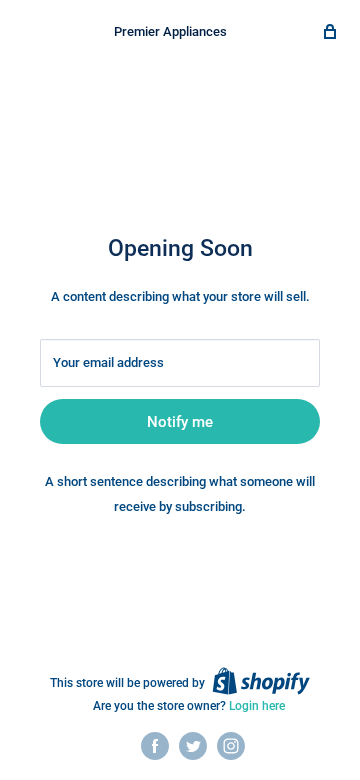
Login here (257, 706)
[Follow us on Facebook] (155, 746)
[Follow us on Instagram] (231, 746)
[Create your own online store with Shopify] (261, 681)
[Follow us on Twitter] (193, 746)
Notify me (180, 422)
